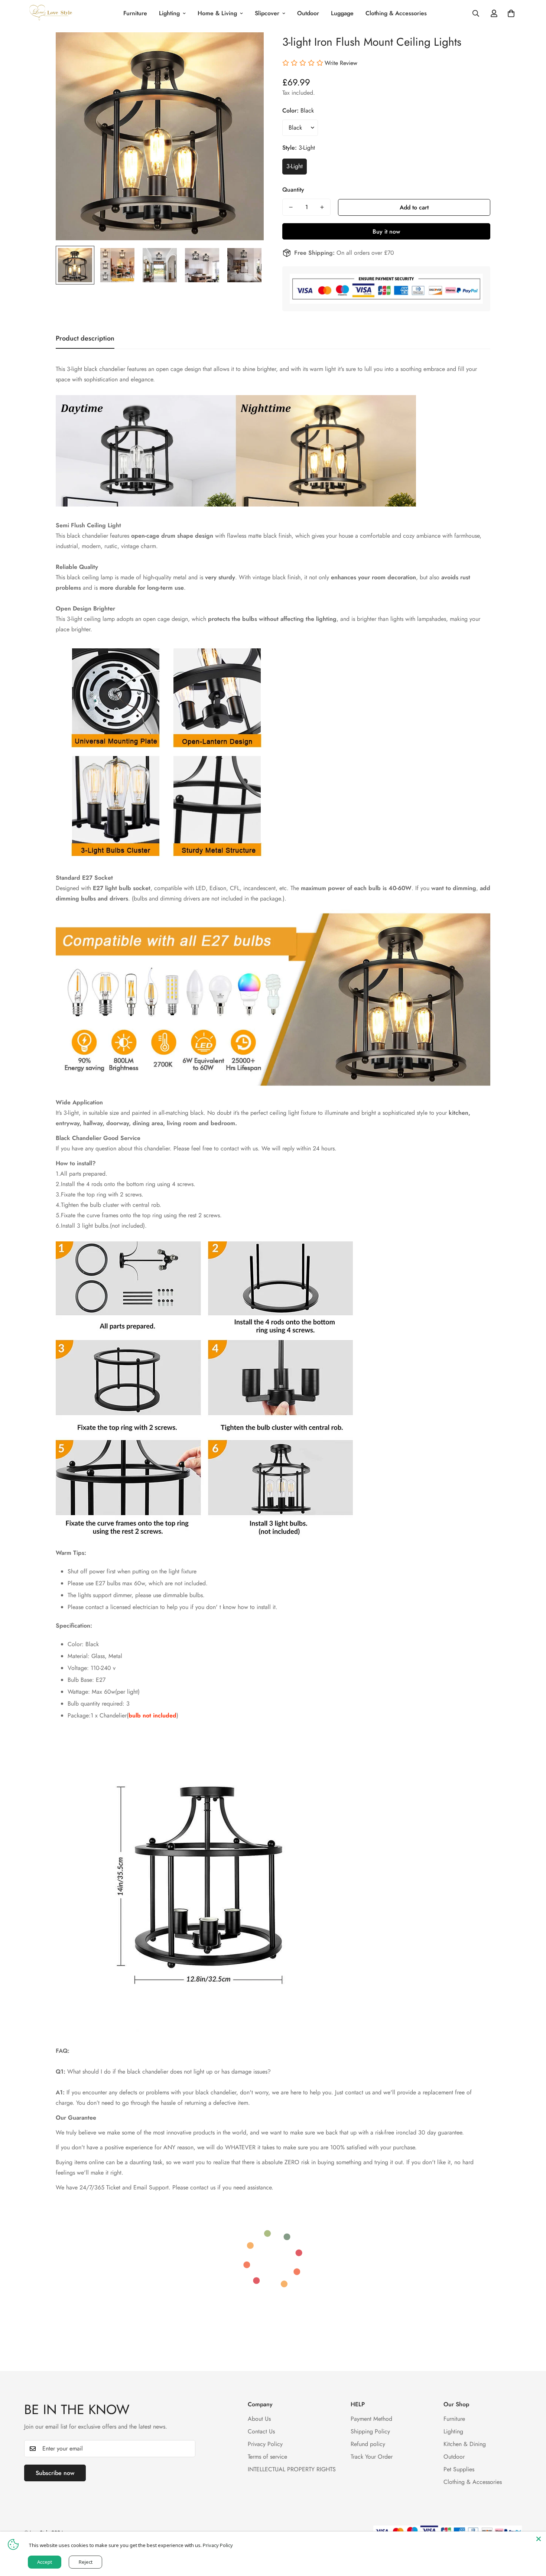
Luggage (342, 13)
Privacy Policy (265, 2444)
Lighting (169, 13)
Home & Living (217, 13)
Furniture (135, 13)
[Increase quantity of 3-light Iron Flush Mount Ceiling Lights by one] (322, 207)
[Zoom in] (248, 48)
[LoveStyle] (51, 13)
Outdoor (308, 13)
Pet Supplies (459, 2469)
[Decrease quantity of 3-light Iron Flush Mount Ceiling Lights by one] (291, 207)
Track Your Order (372, 2457)
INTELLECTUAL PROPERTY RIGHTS (292, 2469)
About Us (259, 2419)
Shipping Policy (370, 2431)
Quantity (293, 190)
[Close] (539, 2539)
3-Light (295, 166)
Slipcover (267, 13)
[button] (511, 13)
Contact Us (261, 2431)
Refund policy (368, 2444)
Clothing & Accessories (396, 13)
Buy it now (386, 232)
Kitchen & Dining (465, 2444)
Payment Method (371, 2419)
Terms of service (267, 2457)
